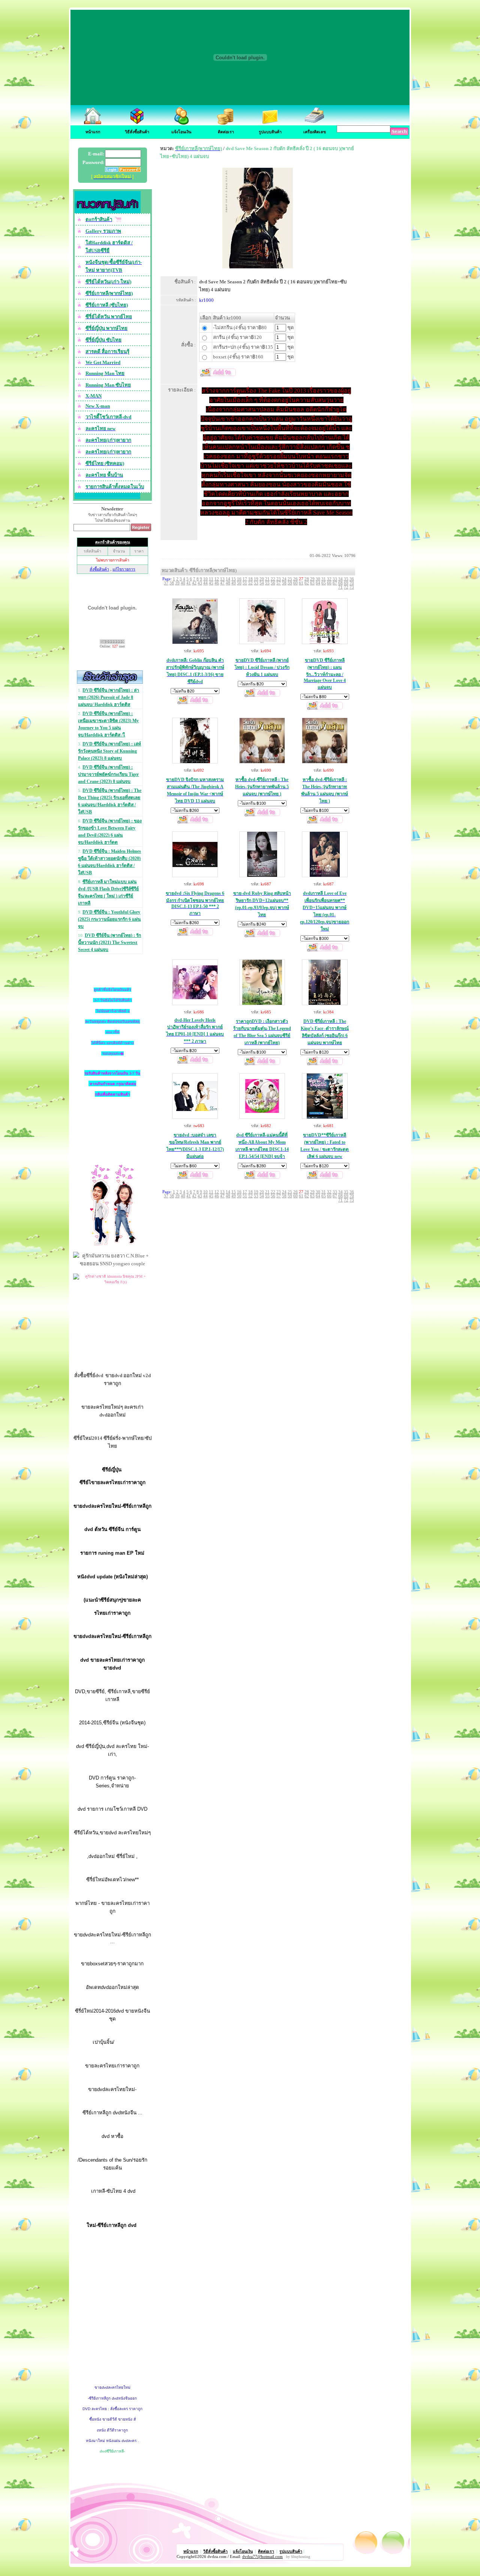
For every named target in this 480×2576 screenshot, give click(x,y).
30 (318, 579)
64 (318, 583)
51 (245, 583)
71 (340, 587)
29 (312, 579)
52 (250, 583)
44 (205, 583)
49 (234, 583)
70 (352, 583)
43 (200, 583)
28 (307, 579)
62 (307, 583)
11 (211, 579)
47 (222, 583)
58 (284, 583)
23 (279, 579)
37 (166, 583)
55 (267, 583)
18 (250, 579)
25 (290, 579)
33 (335, 579)
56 (273, 583)
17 (245, 579)
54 (262, 583)
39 (177, 583)
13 (222, 579)
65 (324, 583)
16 (239, 579)
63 (312, 583)
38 (172, 583)
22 (273, 579)
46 (217, 583)
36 (352, 579)
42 (194, 583)
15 (234, 579)
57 (279, 583)
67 (335, 583)
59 (290, 583)
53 (256, 583)
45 (211, 583)
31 (324, 579)
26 (295, 579)
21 (267, 579)
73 (352, 587)
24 (284, 579)
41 (189, 583)
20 (262, 579)
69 (346, 583)
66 (329, 583)
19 (256, 579)
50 (239, 583)
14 (228, 579)
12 (217, 579)
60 (295, 583)
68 (340, 583)
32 (329, 579)
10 (205, 579)
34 (340, 579)
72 (346, 587)
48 (228, 583)
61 (301, 583)
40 (183, 583)
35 (346, 579)
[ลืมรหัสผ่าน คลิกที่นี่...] (129, 170)
